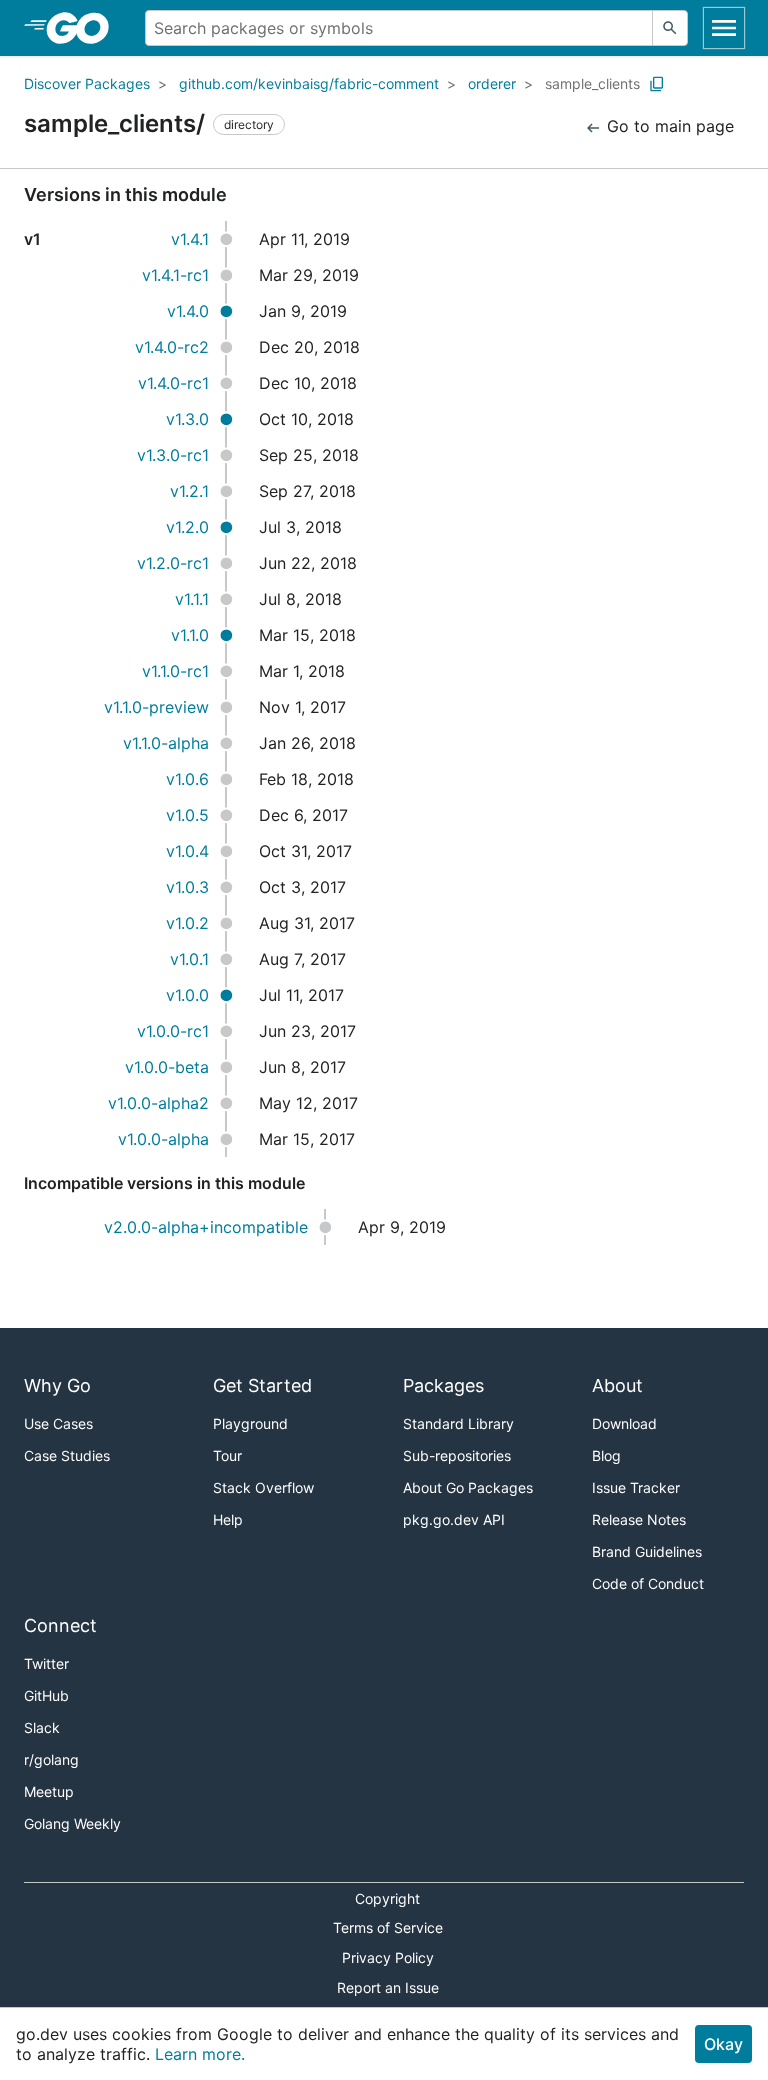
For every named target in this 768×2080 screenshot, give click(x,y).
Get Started (262, 1385)
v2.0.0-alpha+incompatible (206, 1227)
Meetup (49, 1791)
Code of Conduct (648, 1583)
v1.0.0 (187, 995)
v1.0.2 (187, 923)
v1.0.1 (189, 959)
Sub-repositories (457, 1455)
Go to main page (668, 126)
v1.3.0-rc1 (173, 455)
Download (624, 1423)
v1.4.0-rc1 (173, 383)
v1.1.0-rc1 (175, 671)
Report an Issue (388, 1987)
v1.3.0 (187, 419)
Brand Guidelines (647, 1551)
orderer (492, 83)
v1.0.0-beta (167, 1067)
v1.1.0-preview (156, 707)
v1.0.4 (187, 851)
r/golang (51, 1759)
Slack (42, 1727)
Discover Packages (87, 83)
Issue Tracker (636, 1487)
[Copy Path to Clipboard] (657, 84)
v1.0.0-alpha (163, 1139)
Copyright (387, 1898)
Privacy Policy (388, 1957)
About (617, 1385)
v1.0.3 (187, 887)
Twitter (46, 1663)
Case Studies (67, 1455)
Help (228, 1519)
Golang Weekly (72, 1823)
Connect (60, 1625)
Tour (227, 1455)
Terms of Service (388, 1927)
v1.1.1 (192, 599)
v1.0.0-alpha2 (158, 1103)
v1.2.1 (189, 491)
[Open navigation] (724, 28)
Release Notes (639, 1519)
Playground (250, 1423)
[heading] (84, 28)
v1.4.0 (188, 311)
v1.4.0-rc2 (172, 347)
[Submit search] (670, 28)
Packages (443, 1385)
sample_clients (592, 83)
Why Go (57, 1385)
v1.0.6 (187, 779)
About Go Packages (468, 1487)
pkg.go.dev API (454, 1519)
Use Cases (58, 1423)
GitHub (46, 1695)
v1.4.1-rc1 (175, 275)
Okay (723, 2044)
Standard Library (458, 1423)
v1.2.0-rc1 (173, 563)
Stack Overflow (263, 1487)
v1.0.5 (187, 815)
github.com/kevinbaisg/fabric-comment (309, 83)
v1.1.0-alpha (166, 743)
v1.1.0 (190, 635)
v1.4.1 (190, 239)
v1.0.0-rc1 (173, 1031)
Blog (606, 1455)
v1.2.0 (187, 527)
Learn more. (200, 2054)
